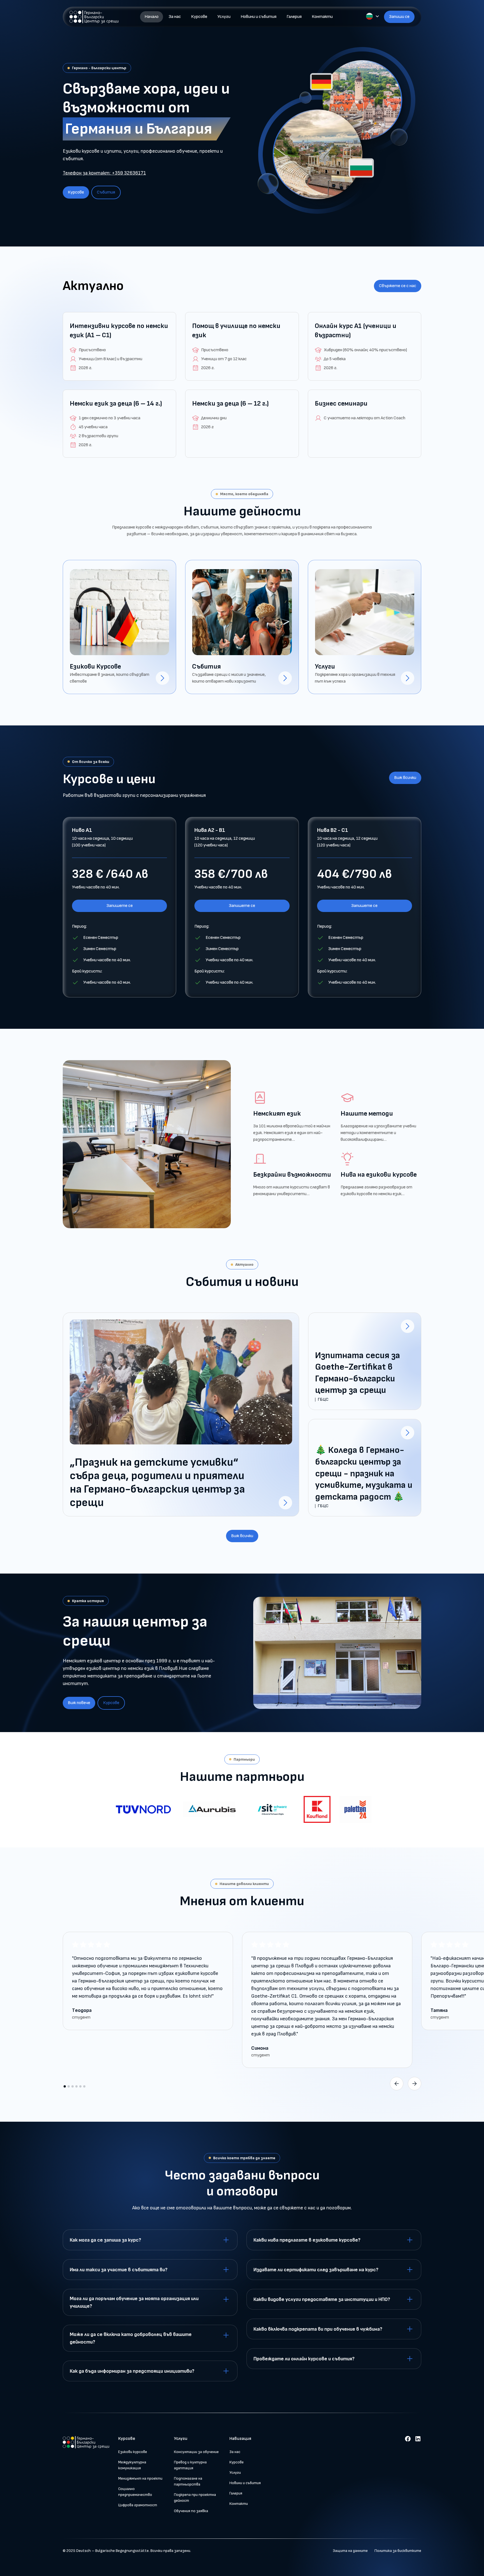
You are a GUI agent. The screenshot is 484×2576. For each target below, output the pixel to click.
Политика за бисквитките (398, 2551)
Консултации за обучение (196, 2452)
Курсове (199, 17)
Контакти (322, 17)
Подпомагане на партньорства (188, 2481)
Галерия (294, 17)
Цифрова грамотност (138, 2505)
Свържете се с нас (398, 286)
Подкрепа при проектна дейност (195, 2498)
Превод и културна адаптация (190, 2465)
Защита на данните (350, 2551)
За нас (175, 17)
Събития (106, 192)
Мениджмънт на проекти (140, 2478)
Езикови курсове (133, 2452)
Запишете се (120, 906)
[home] (95, 17)
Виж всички (405, 778)
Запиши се (399, 17)
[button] (373, 16)
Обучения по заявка (191, 2511)
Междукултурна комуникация (132, 2465)
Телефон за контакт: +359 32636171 (104, 173)
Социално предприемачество (135, 2492)
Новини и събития (259, 17)
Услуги (224, 17)
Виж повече (79, 1703)
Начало (152, 17)
